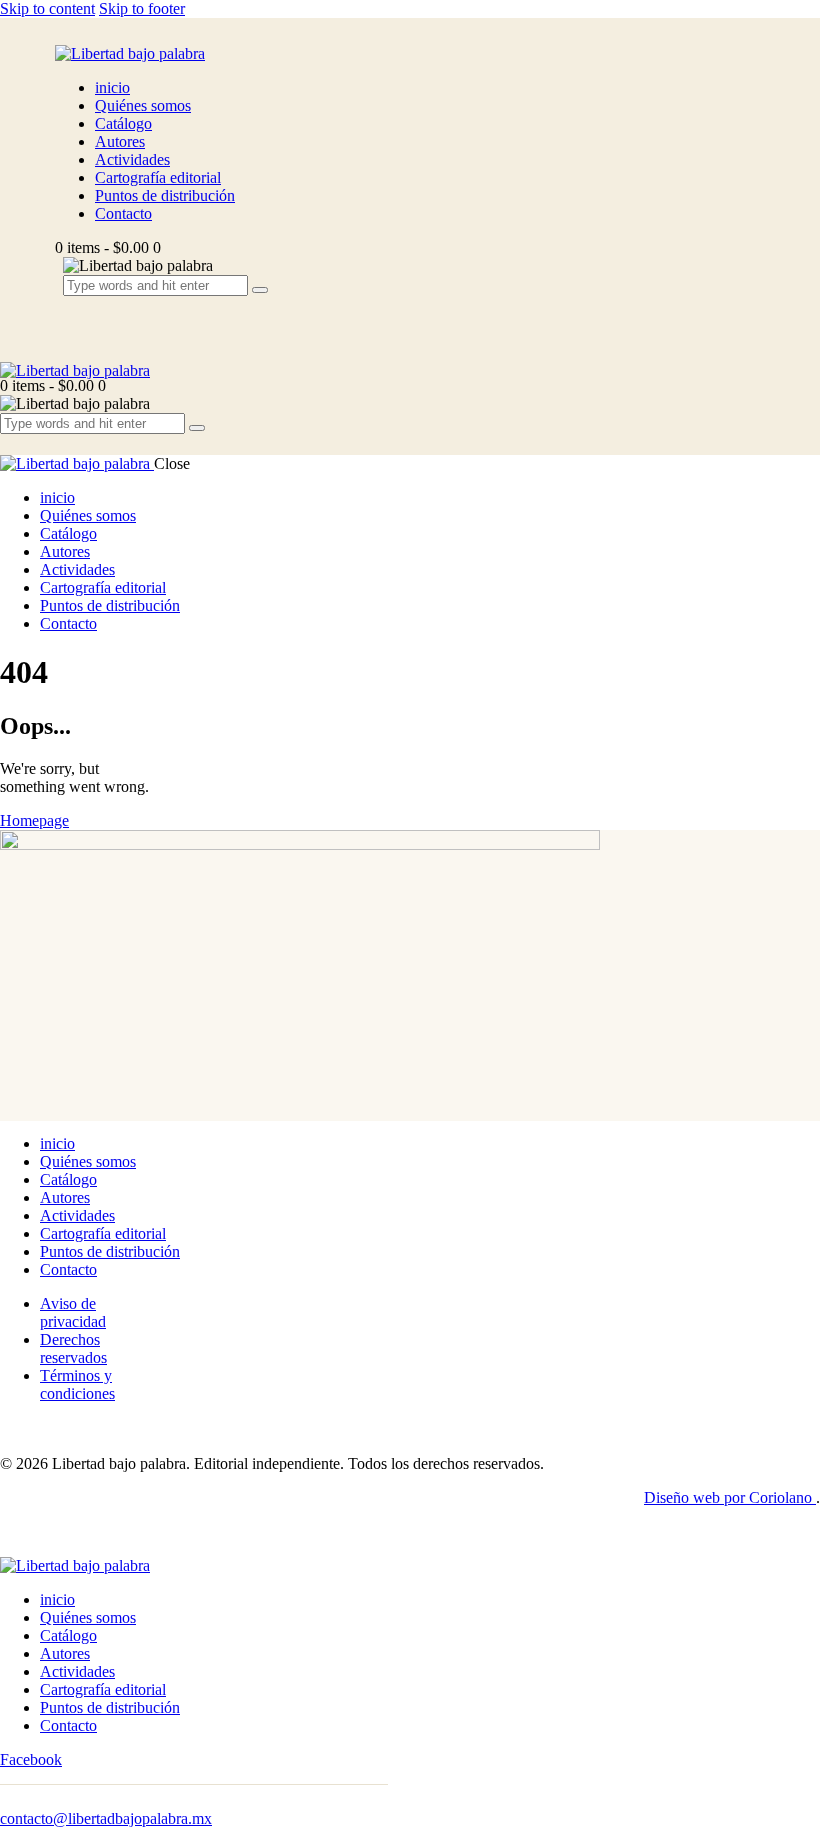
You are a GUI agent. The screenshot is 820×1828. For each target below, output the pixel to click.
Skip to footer (142, 8)
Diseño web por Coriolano (730, 1497)
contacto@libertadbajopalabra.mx (106, 1818)
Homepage (34, 820)
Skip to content (47, 8)
